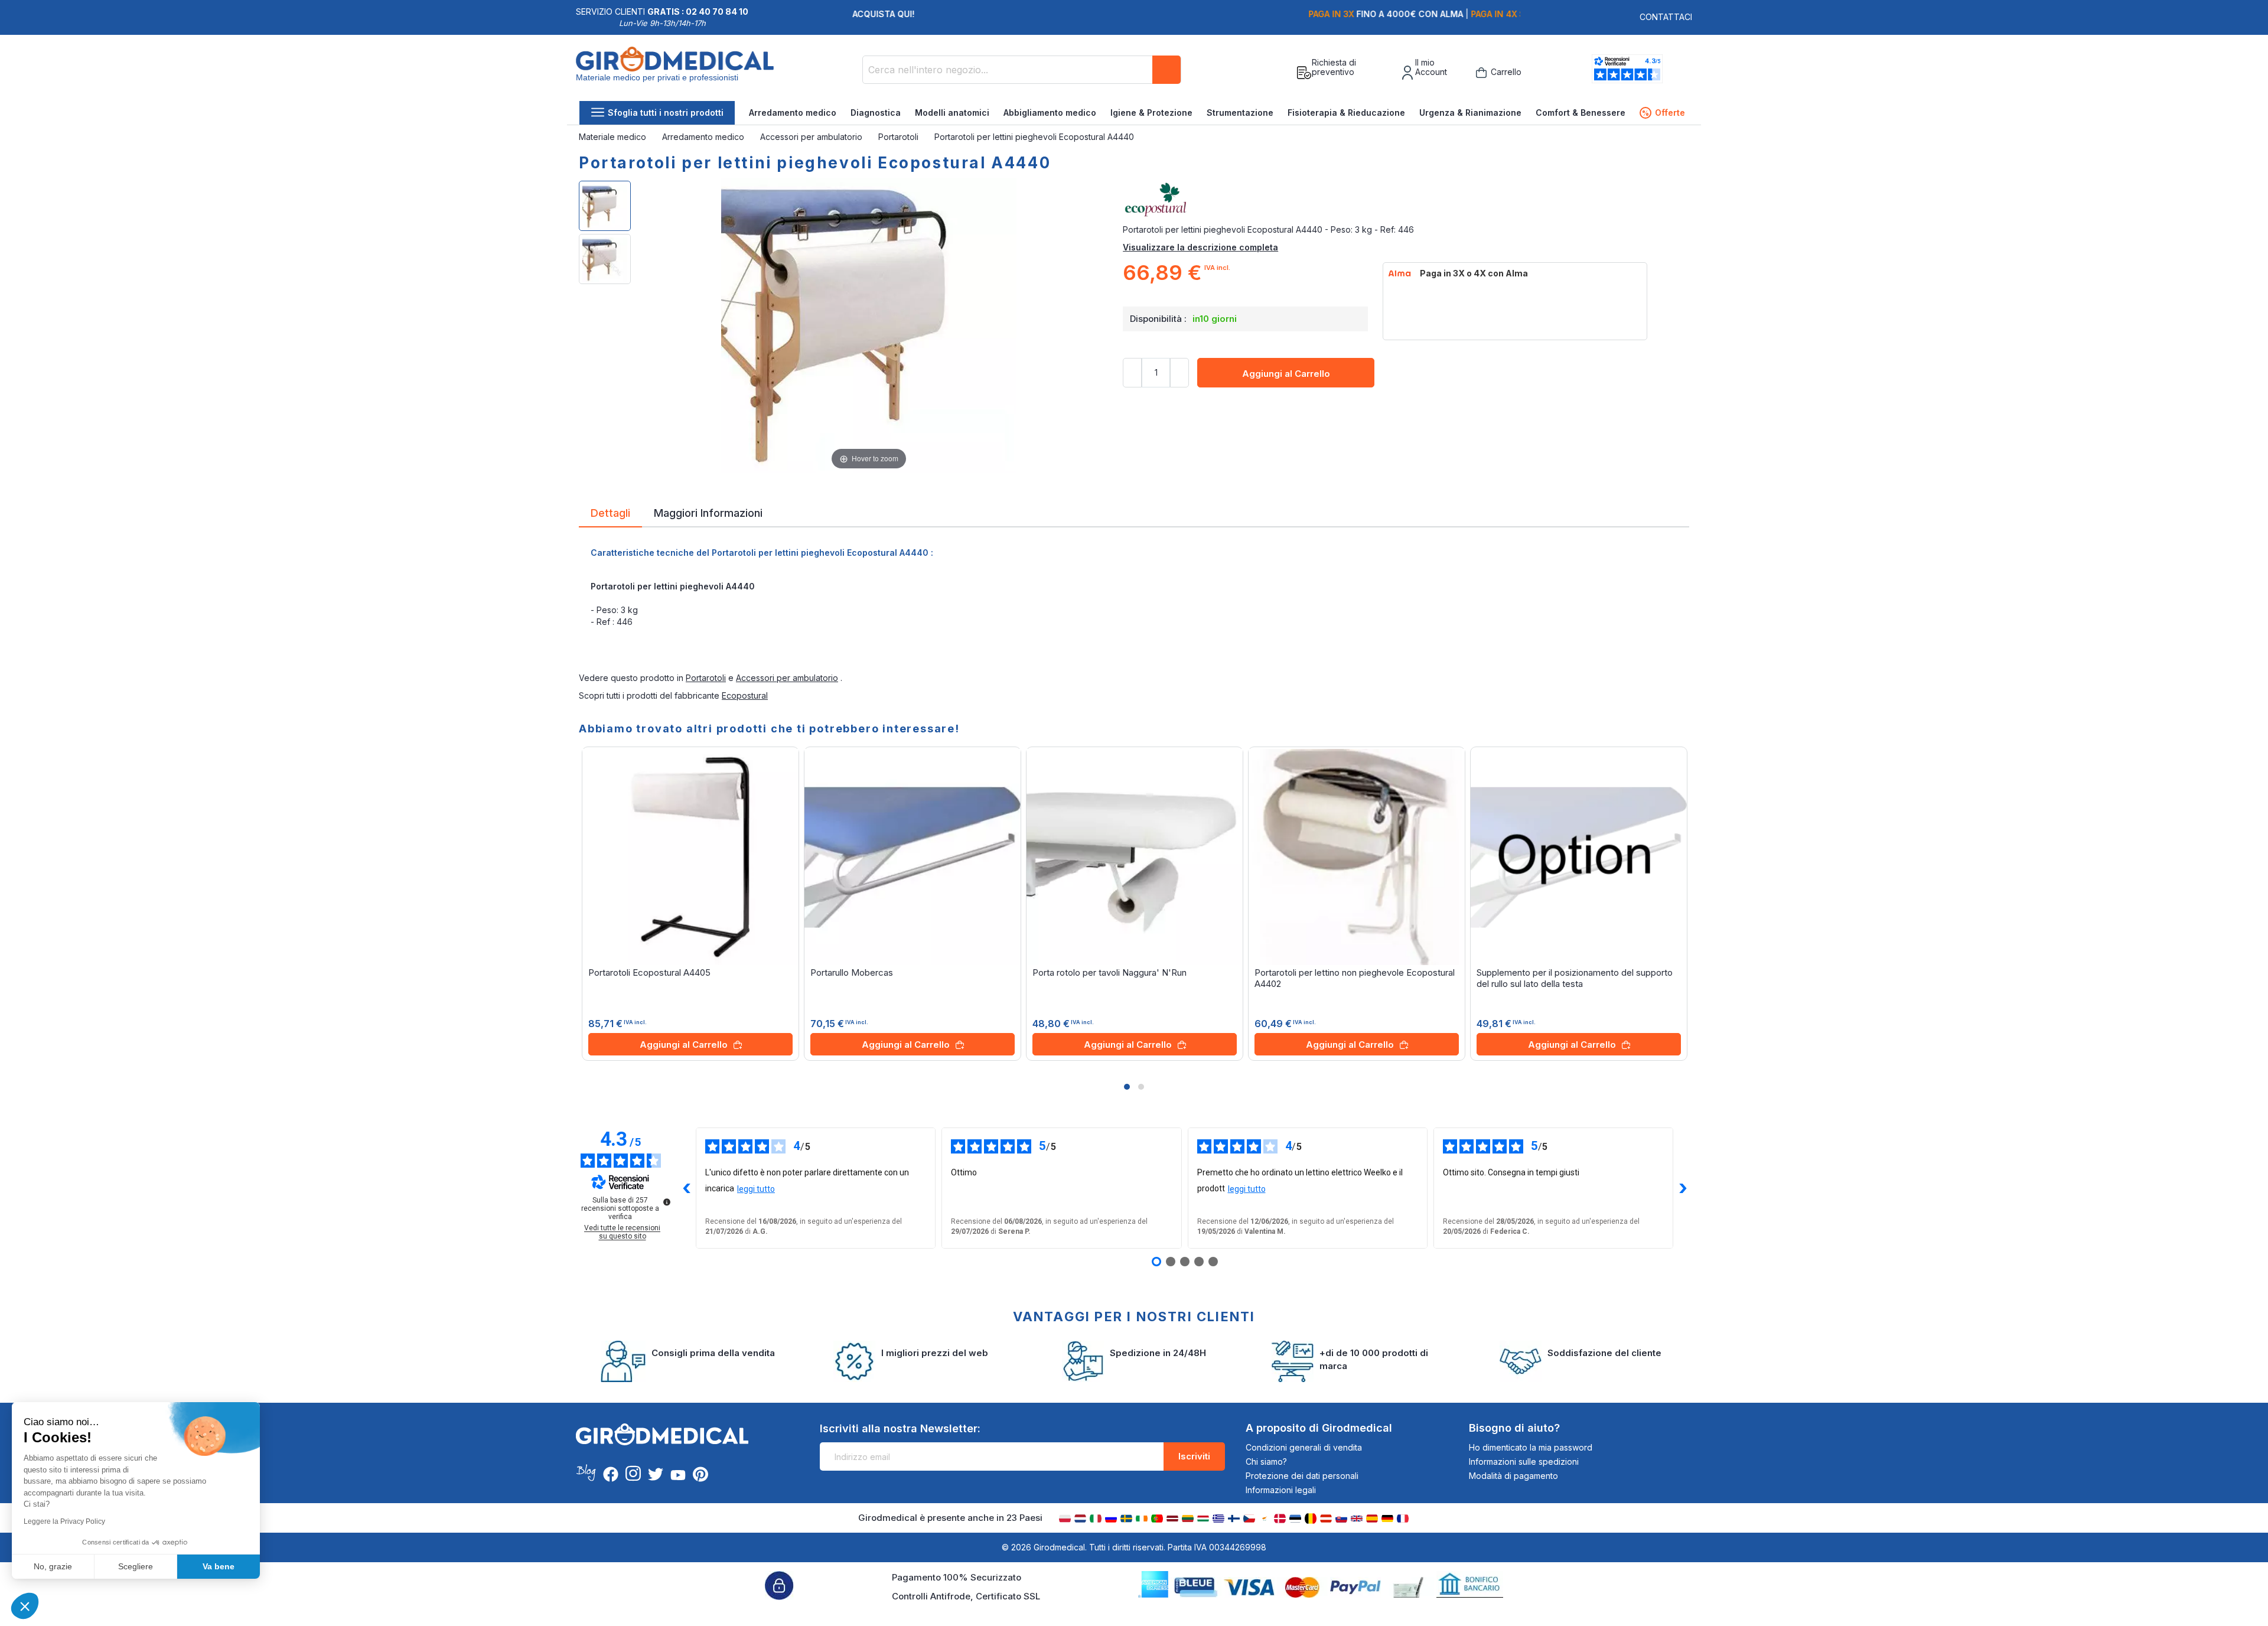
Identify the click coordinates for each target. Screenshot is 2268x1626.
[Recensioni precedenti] (686, 1188)
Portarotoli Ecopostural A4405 (649, 972)
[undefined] (667, 1202)
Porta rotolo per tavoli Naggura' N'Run (1109, 972)
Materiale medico (614, 137)
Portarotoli (900, 137)
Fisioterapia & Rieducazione (1346, 113)
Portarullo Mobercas (852, 972)
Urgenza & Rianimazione (1470, 113)
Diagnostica (876, 113)
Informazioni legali (1281, 1490)
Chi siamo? (1266, 1462)
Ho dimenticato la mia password (1531, 1447)
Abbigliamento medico (1050, 113)
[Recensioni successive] (1683, 1188)
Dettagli (610, 512)
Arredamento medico (793, 113)
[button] (1127, 1087)
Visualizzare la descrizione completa (1200, 247)
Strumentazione (1240, 113)
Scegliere (136, 1566)
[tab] (610, 515)
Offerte (1663, 113)
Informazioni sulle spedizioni (1524, 1462)
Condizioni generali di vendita (1304, 1447)
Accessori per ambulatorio (812, 137)
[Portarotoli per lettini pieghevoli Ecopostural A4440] (605, 206)
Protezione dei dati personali (1302, 1476)
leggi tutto (756, 1189)
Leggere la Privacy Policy (64, 1521)
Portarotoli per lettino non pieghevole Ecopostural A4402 (1355, 978)
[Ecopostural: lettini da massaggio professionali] (1406, 200)
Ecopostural (745, 695)
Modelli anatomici (952, 113)
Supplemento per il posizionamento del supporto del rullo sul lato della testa (1575, 978)
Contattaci (1666, 17)
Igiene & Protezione (1151, 113)
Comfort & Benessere (1581, 113)
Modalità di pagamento (1513, 1476)
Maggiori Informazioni (708, 512)
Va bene (219, 1566)
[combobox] (1022, 70)
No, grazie (53, 1566)
